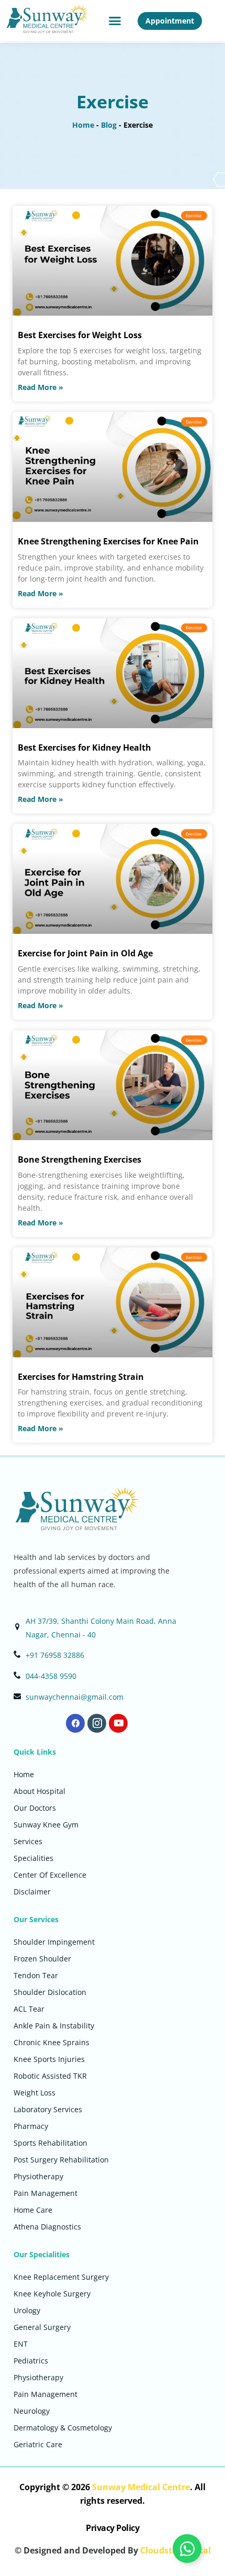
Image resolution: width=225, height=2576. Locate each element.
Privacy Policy (113, 2528)
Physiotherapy (38, 2176)
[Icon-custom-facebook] (75, 1723)
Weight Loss (35, 2093)
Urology (27, 2310)
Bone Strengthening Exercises (80, 1159)
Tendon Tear (36, 1975)
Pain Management (46, 2193)
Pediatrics (31, 2361)
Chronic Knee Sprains (52, 2042)
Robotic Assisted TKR (50, 2076)
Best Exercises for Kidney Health (85, 748)
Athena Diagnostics (47, 2227)
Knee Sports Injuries (49, 2059)
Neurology (32, 2411)
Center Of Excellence (50, 1875)
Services (28, 1841)
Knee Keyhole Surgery (52, 2294)
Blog (109, 125)
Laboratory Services (48, 2109)
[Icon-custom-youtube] (118, 1723)
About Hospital (40, 1791)
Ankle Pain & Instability (54, 2026)
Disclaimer (32, 1892)
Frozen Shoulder (42, 1959)
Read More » (41, 387)
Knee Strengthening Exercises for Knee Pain (108, 541)
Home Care (33, 2210)
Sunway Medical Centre (141, 2487)
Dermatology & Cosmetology (63, 2428)
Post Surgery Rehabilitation (61, 2160)
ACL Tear (29, 2009)
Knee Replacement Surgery (61, 2277)
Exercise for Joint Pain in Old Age (85, 953)
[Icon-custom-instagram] (97, 1723)
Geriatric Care (38, 2444)
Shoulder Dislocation (50, 1992)
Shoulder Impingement (54, 1942)
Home (83, 125)
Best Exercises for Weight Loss (80, 335)
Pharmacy (31, 2126)
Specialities (33, 1858)
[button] (115, 21)
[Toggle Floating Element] (187, 2549)
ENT (21, 2344)
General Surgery (42, 2327)
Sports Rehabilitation (50, 2143)
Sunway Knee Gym (46, 1825)
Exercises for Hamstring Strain (81, 1377)
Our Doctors (35, 1808)
